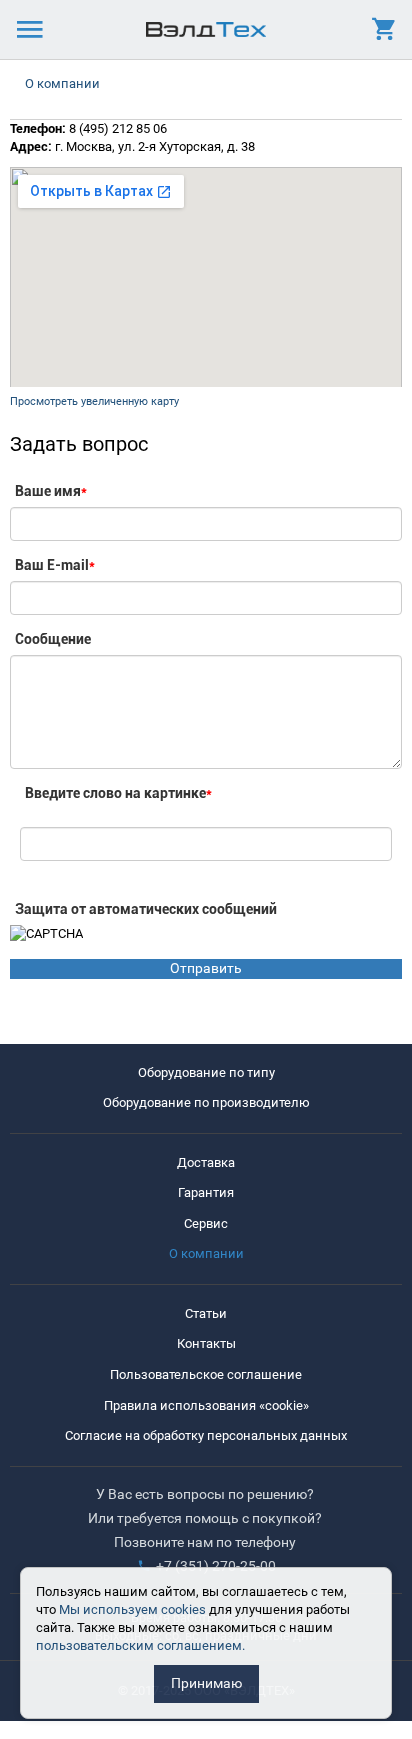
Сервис (206, 1223)
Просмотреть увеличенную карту (94, 401)
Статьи (206, 1313)
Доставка (206, 1162)
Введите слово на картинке (118, 793)
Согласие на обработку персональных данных (206, 1435)
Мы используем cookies (132, 1609)
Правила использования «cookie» (206, 1405)
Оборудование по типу (206, 1072)
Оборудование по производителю (206, 1102)
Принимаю (206, 1683)
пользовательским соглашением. (140, 1645)
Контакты (206, 1343)
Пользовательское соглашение (206, 1374)
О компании (62, 83)
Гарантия (206, 1192)
